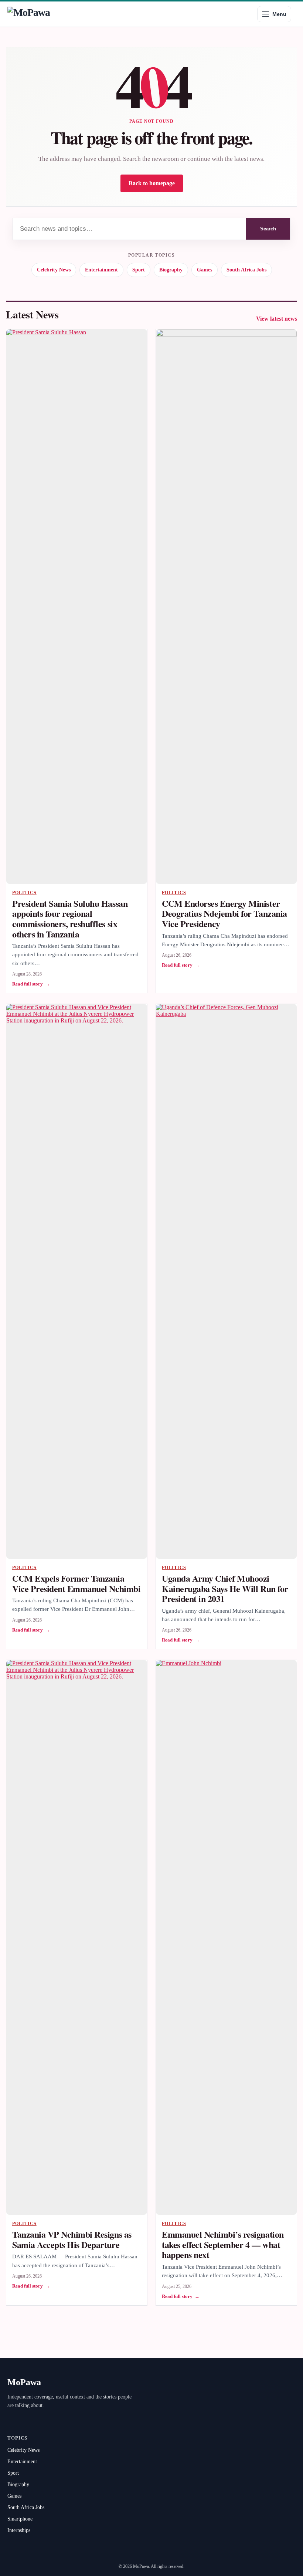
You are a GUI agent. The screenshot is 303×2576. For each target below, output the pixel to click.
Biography (171, 270)
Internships (19, 2530)
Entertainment (101, 270)
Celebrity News (54, 270)
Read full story (31, 984)
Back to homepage (152, 183)
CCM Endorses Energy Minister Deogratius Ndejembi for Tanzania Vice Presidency (224, 913)
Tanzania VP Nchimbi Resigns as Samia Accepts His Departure (72, 2239)
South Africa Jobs (246, 270)
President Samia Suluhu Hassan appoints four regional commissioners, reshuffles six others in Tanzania (70, 919)
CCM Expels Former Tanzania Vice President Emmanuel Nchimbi (76, 1583)
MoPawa (24, 2382)
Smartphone (20, 2519)
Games (205, 270)
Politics (24, 893)
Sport (139, 270)
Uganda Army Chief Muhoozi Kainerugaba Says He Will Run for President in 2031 (225, 1588)
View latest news (277, 319)
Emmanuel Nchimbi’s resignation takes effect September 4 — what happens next (223, 2244)
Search (268, 229)
